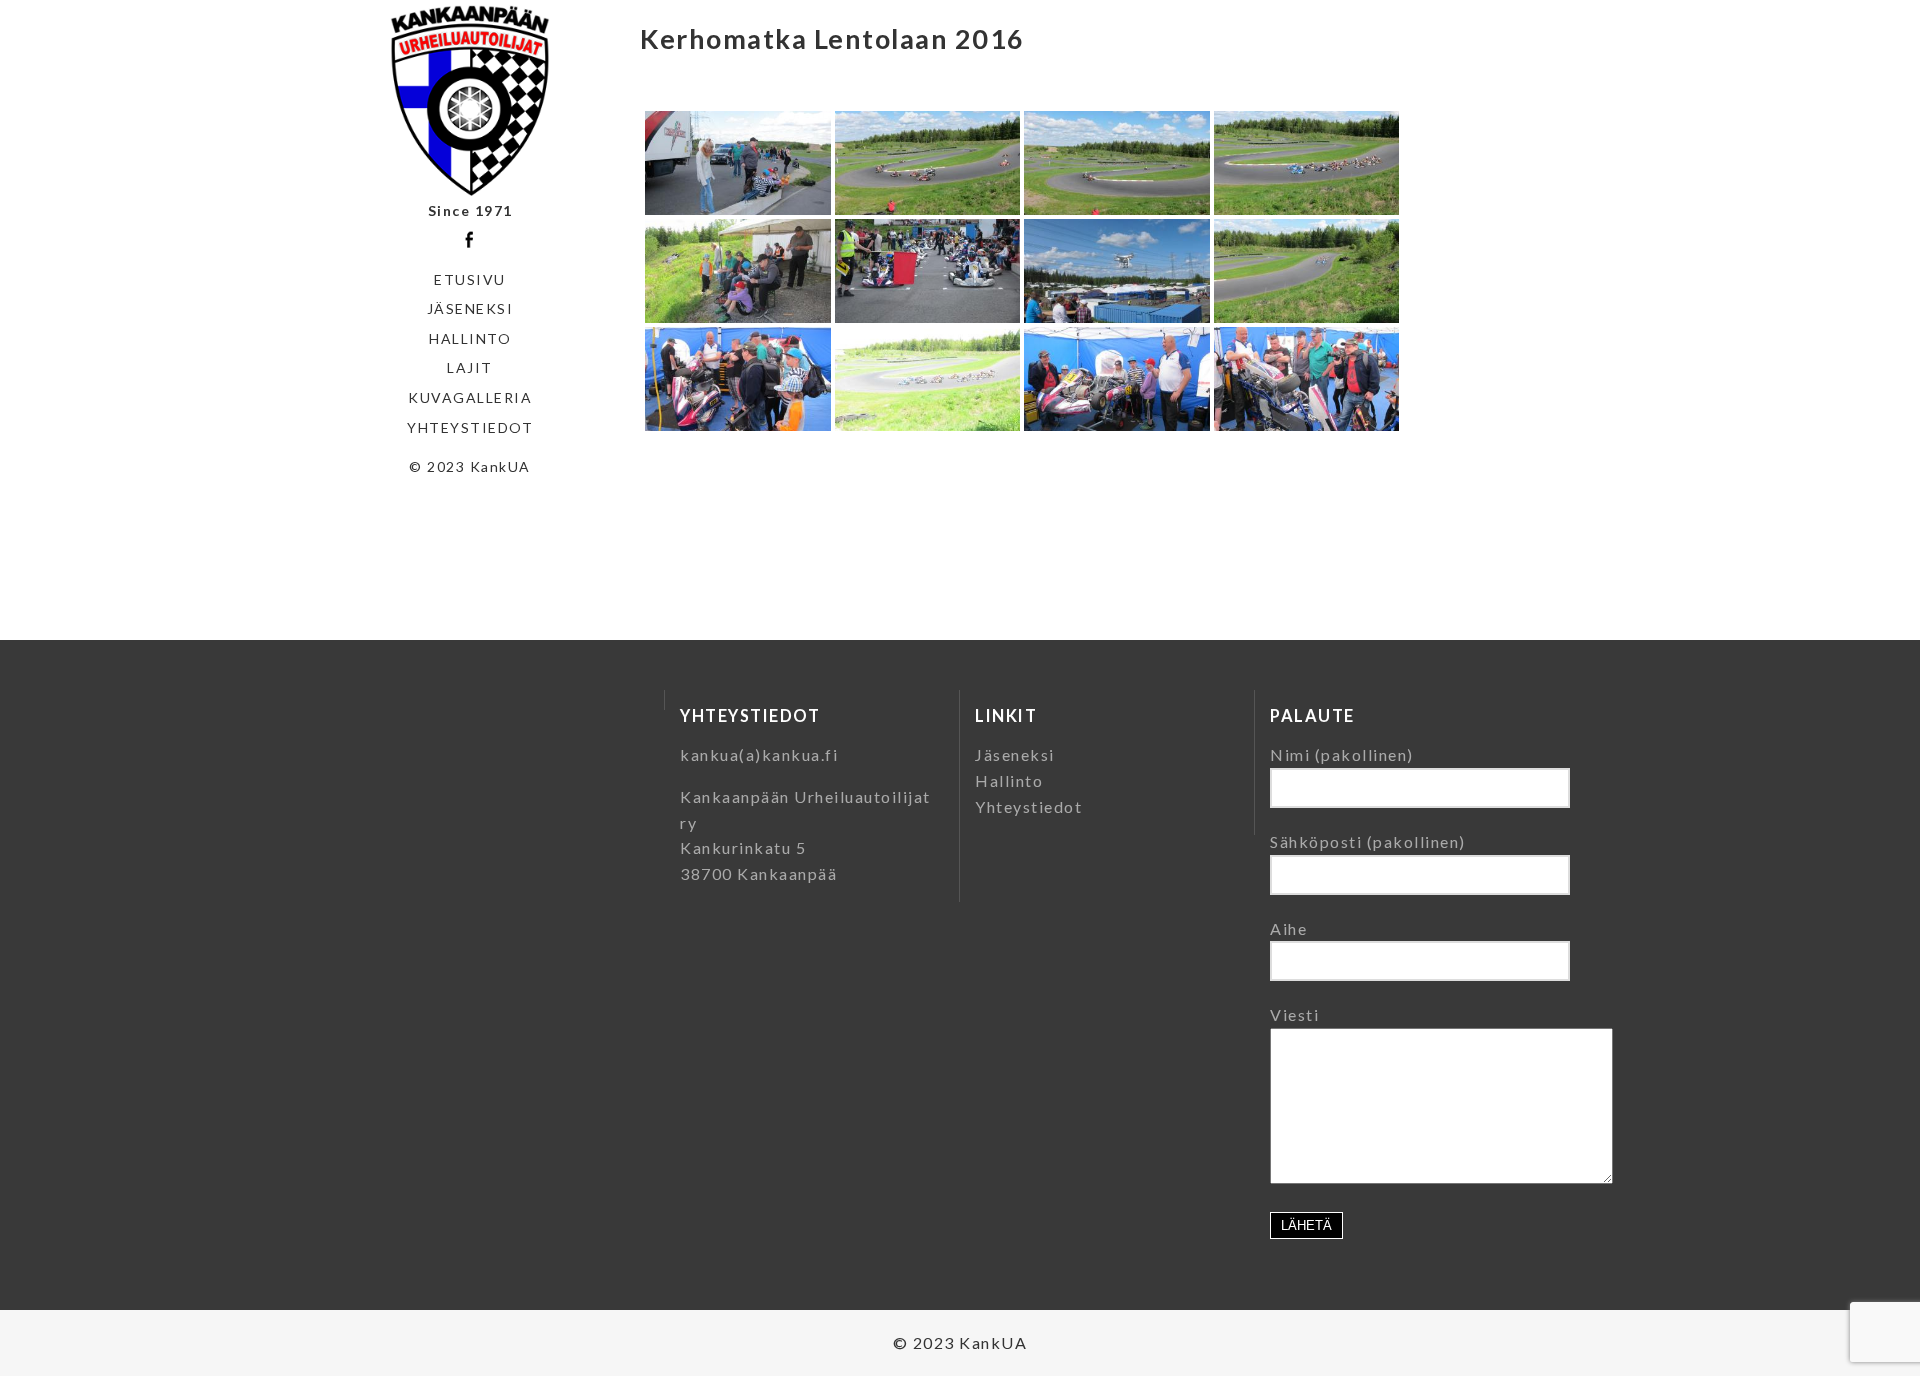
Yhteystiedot (470, 427)
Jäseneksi (470, 308)
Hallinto (470, 338)
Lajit (470, 367)
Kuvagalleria (470, 397)
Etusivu (470, 279)
